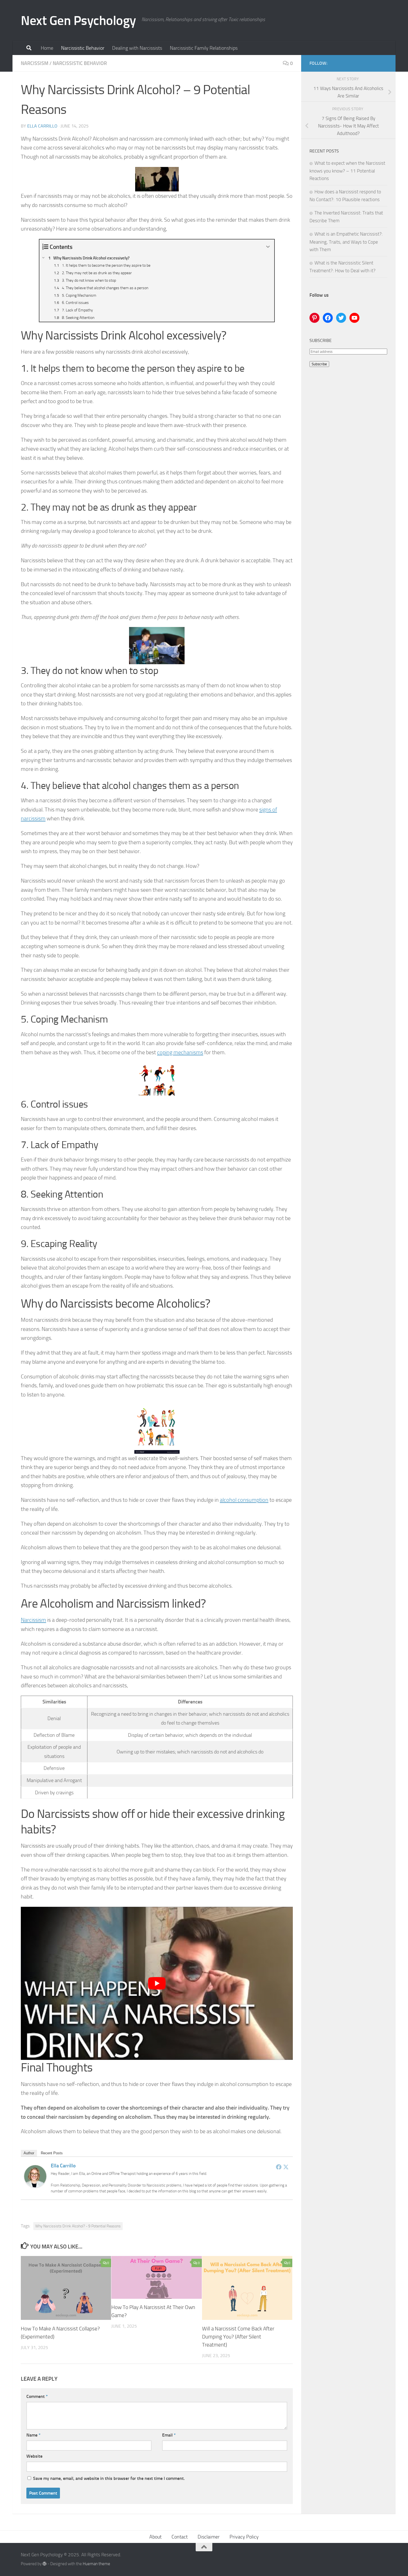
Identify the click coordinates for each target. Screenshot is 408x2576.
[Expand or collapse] (268, 247)
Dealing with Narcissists (137, 48)
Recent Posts (52, 2153)
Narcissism (35, 63)
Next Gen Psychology (78, 20)
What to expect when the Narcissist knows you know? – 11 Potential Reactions (347, 171)
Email (169, 2435)
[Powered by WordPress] (45, 2564)
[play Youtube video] (157, 1983)
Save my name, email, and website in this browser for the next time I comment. (109, 2478)
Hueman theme (96, 2564)
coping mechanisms (180, 1052)
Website (34, 2456)
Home (47, 48)
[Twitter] (286, 2167)
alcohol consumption (244, 1500)
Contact (180, 2537)
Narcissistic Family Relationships (204, 48)
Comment (37, 2396)
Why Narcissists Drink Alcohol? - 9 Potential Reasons (78, 2226)
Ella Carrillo (42, 126)
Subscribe (319, 364)
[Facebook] (279, 2167)
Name (33, 2435)
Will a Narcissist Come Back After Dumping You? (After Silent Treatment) (238, 2337)
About (155, 2537)
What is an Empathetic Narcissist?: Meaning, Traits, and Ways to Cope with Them (346, 242)
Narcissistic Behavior (83, 48)
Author (29, 2153)
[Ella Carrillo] (35, 2185)
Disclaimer (209, 2537)
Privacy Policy (244, 2537)
